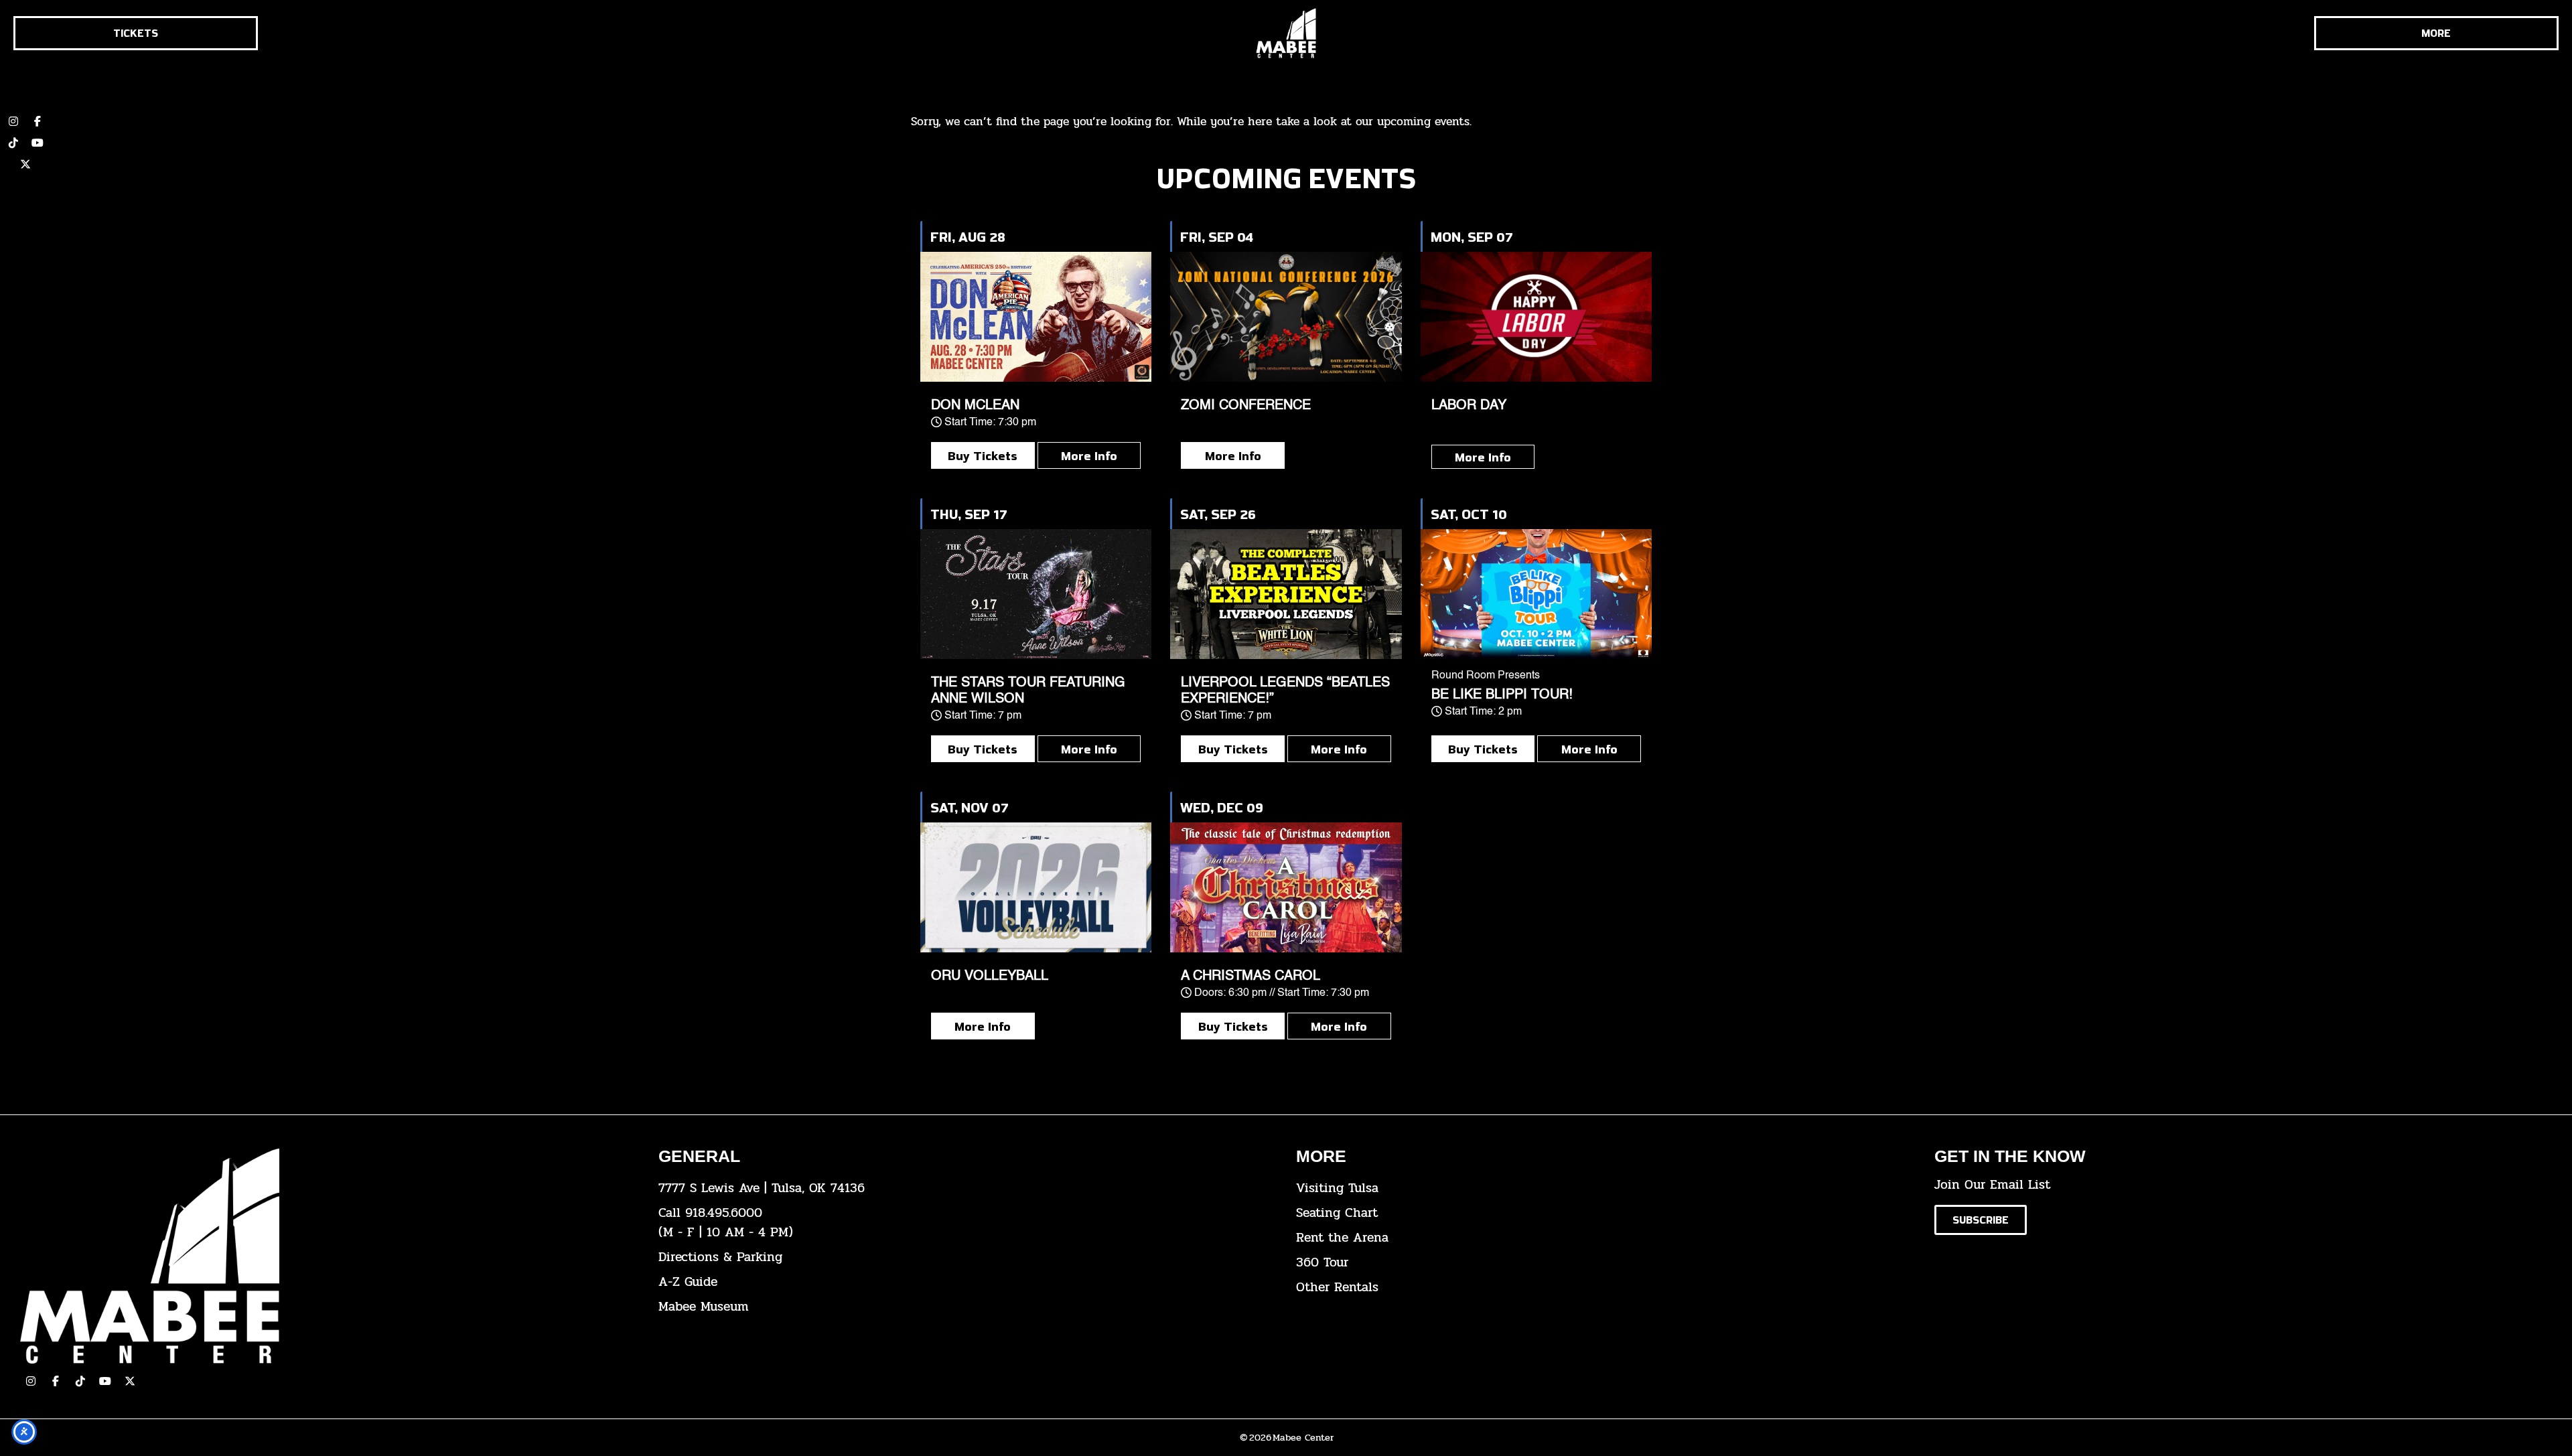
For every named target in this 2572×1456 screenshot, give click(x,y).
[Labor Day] (1536, 317)
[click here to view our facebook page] (56, 1381)
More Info (1089, 455)
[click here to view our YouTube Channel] (105, 1381)
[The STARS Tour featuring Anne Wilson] (1036, 594)
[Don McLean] (1036, 317)
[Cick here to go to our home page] (329, 1256)
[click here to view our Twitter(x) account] (130, 1381)
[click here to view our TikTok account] (13, 143)
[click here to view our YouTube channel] (38, 143)
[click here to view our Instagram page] (31, 1381)
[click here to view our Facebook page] (38, 121)
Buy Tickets (983, 455)
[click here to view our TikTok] (80, 1381)
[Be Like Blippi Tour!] (1536, 594)
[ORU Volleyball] (1036, 887)
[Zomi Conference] (1286, 317)
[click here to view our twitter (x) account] (25, 164)
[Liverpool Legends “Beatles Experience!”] (1286, 594)
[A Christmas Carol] (1286, 887)
